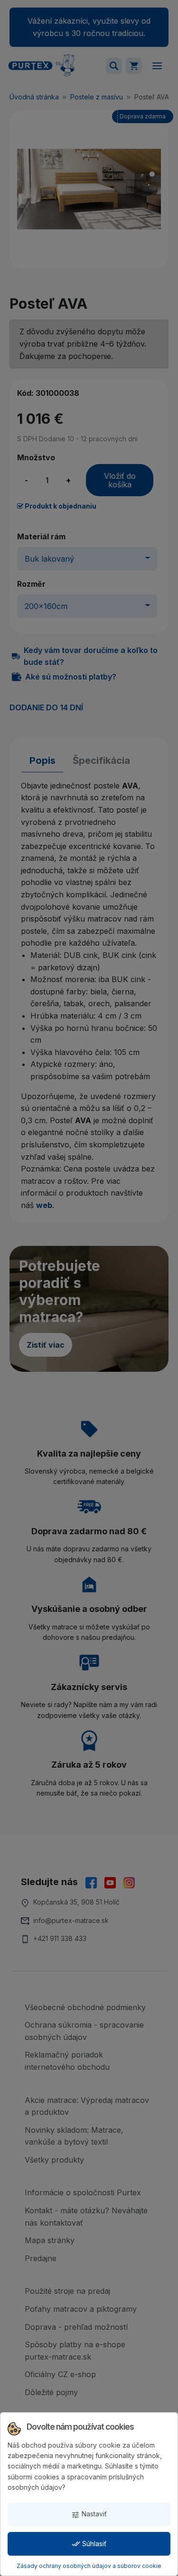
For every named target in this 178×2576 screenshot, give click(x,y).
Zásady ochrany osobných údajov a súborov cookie (89, 2566)
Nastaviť (89, 2514)
